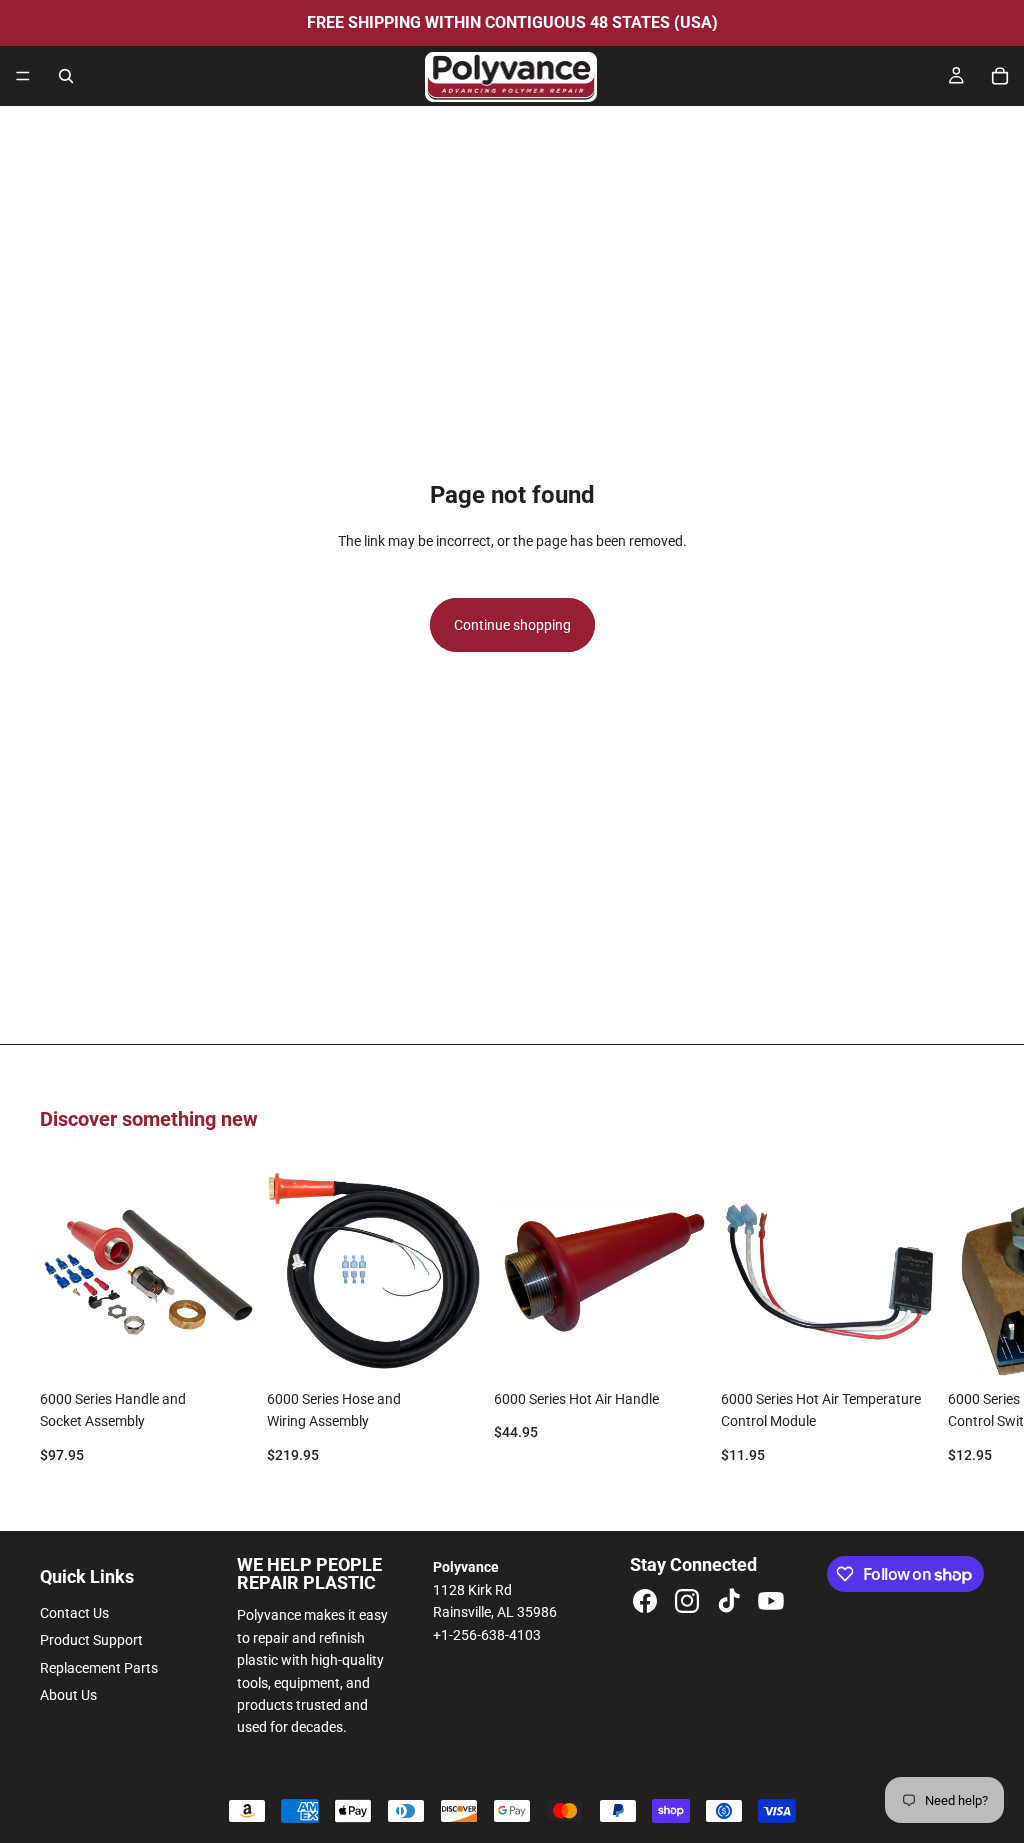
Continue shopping (512, 625)
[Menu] (23, 76)
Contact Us (74, 1613)
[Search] (66, 76)
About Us (68, 1695)
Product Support (91, 1640)
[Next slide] (962, 1324)
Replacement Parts (99, 1668)
